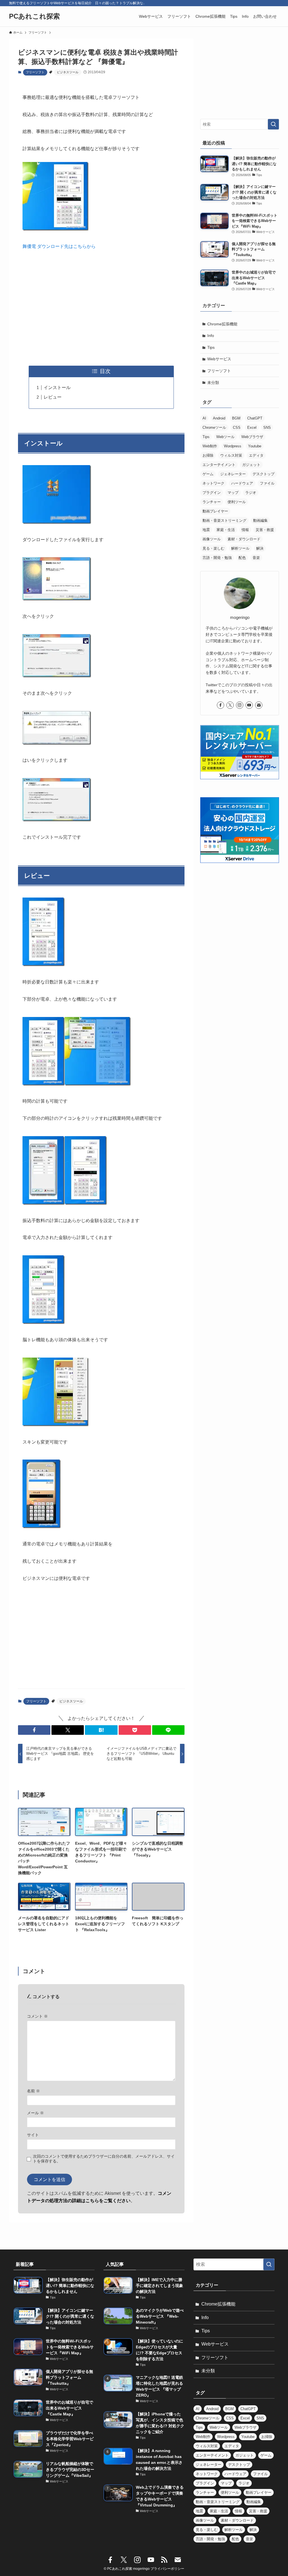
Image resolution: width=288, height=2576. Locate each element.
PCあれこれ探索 (34, 16)
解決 (260, 548)
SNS (267, 428)
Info (211, 336)
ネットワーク (213, 483)
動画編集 (260, 520)
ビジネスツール (68, 72)
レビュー (53, 397)
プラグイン (212, 493)
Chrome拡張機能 (222, 324)
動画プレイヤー (215, 511)
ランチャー (212, 502)
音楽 (256, 558)
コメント (37, 2016)
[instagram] (240, 705)
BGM (236, 418)
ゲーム (208, 474)
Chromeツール (214, 428)
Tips (211, 347)
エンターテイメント (219, 465)
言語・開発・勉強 (217, 558)
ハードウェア (242, 483)
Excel (252, 428)
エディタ (256, 455)
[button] (34, 1730)
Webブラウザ (252, 437)
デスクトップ (264, 474)
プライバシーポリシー (167, 2569)
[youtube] (249, 705)
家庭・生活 (226, 530)
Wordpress (233, 446)
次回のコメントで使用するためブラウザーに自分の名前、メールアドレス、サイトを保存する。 (104, 2159)
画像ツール (212, 539)
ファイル (267, 483)
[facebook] (220, 705)
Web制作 (210, 446)
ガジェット (251, 465)
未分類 (213, 383)
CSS (237, 428)
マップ (233, 493)
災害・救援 (265, 530)
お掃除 (208, 455)
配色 (242, 558)
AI (204, 418)
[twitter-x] (230, 705)
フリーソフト (35, 72)
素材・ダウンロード (244, 539)
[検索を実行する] (273, 124)
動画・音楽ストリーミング (224, 520)
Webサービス (219, 359)
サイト (33, 2135)
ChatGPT (255, 418)
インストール (57, 387)
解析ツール (240, 548)
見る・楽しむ (213, 548)
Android (219, 418)
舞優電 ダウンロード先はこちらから (59, 246)
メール (35, 2113)
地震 (206, 530)
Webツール (225, 437)
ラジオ (251, 493)
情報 (245, 530)
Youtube (255, 446)
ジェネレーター (233, 474)
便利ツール (237, 502)
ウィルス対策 (231, 455)
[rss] (164, 2560)
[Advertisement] (101, 308)
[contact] (259, 705)
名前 (33, 2091)
